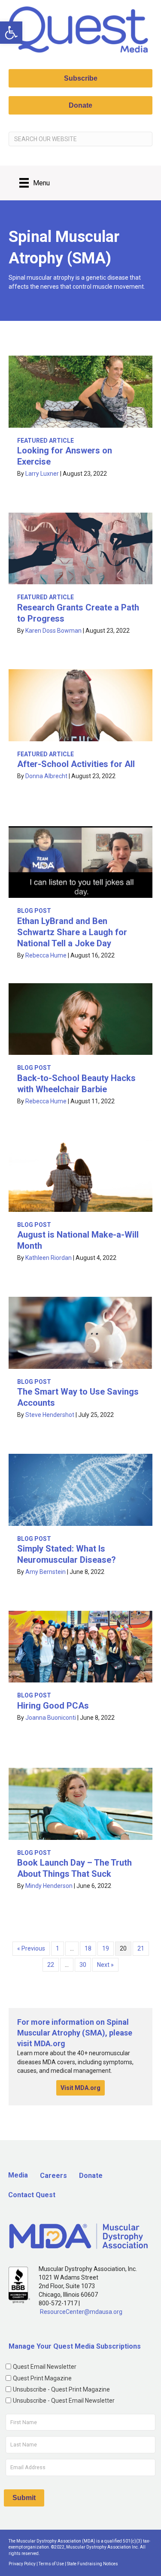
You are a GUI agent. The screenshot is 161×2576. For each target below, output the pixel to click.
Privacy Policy (22, 2564)
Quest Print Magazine (42, 2378)
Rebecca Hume (46, 955)
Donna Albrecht (46, 776)
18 (88, 1948)
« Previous (31, 1948)
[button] (11, 33)
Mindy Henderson (49, 1886)
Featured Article (46, 441)
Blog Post (34, 911)
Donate (91, 2176)
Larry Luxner (42, 474)
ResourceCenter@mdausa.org (81, 2312)
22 (51, 1965)
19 (106, 1948)
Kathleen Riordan (49, 1258)
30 (83, 1965)
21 (141, 1948)
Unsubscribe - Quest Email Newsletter (64, 2401)
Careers (53, 2176)
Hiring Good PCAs (53, 1706)
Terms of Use (51, 2564)
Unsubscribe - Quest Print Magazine (61, 2389)
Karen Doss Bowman (53, 631)
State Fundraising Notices (93, 2564)
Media (18, 2175)
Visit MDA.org (80, 2088)
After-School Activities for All (76, 764)
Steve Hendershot (50, 1415)
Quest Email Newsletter (45, 2367)
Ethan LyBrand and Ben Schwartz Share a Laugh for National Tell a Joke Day (72, 932)
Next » (105, 1965)
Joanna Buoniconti (51, 1718)
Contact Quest (32, 2195)
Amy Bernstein (46, 1572)
